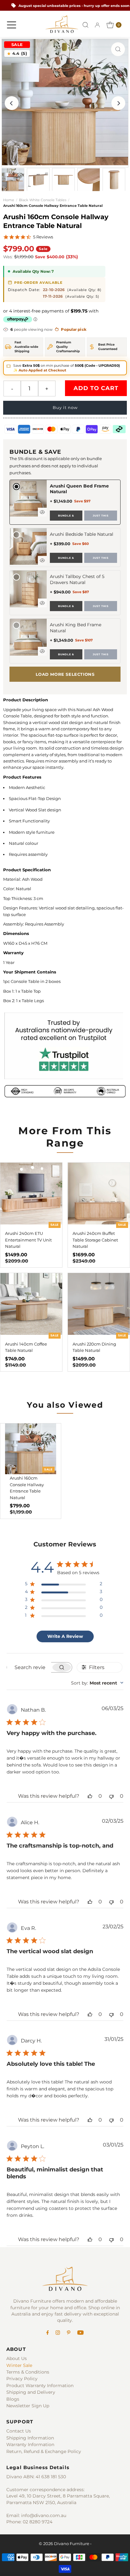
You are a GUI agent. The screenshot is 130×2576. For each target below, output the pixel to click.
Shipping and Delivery (31, 2392)
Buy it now (65, 408)
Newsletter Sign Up (28, 2406)
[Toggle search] (86, 25)
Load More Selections (65, 674)
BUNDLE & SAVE (66, 517)
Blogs (13, 2399)
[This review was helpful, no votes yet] (90, 1796)
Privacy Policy (22, 2379)
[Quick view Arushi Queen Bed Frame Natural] (42, 512)
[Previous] (12, 103)
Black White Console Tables (43, 200)
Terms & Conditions (28, 2372)
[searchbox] (29, 1667)
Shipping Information (30, 2438)
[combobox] (97, 1683)
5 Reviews (43, 237)
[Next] (118, 103)
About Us (17, 2358)
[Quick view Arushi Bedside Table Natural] (42, 560)
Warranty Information (30, 2445)
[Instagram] (58, 2333)
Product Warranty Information (40, 2386)
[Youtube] (80, 2333)
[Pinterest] (69, 2333)
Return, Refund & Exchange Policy (44, 2451)
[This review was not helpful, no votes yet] (111, 1796)
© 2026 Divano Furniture (64, 2544)
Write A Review (65, 1636)
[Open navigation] (12, 25)
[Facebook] (48, 2333)
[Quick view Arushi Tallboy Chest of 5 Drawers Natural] (42, 603)
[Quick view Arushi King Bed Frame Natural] (42, 651)
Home (9, 200)
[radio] (65, 502)
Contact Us (19, 2431)
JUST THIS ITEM (101, 517)
